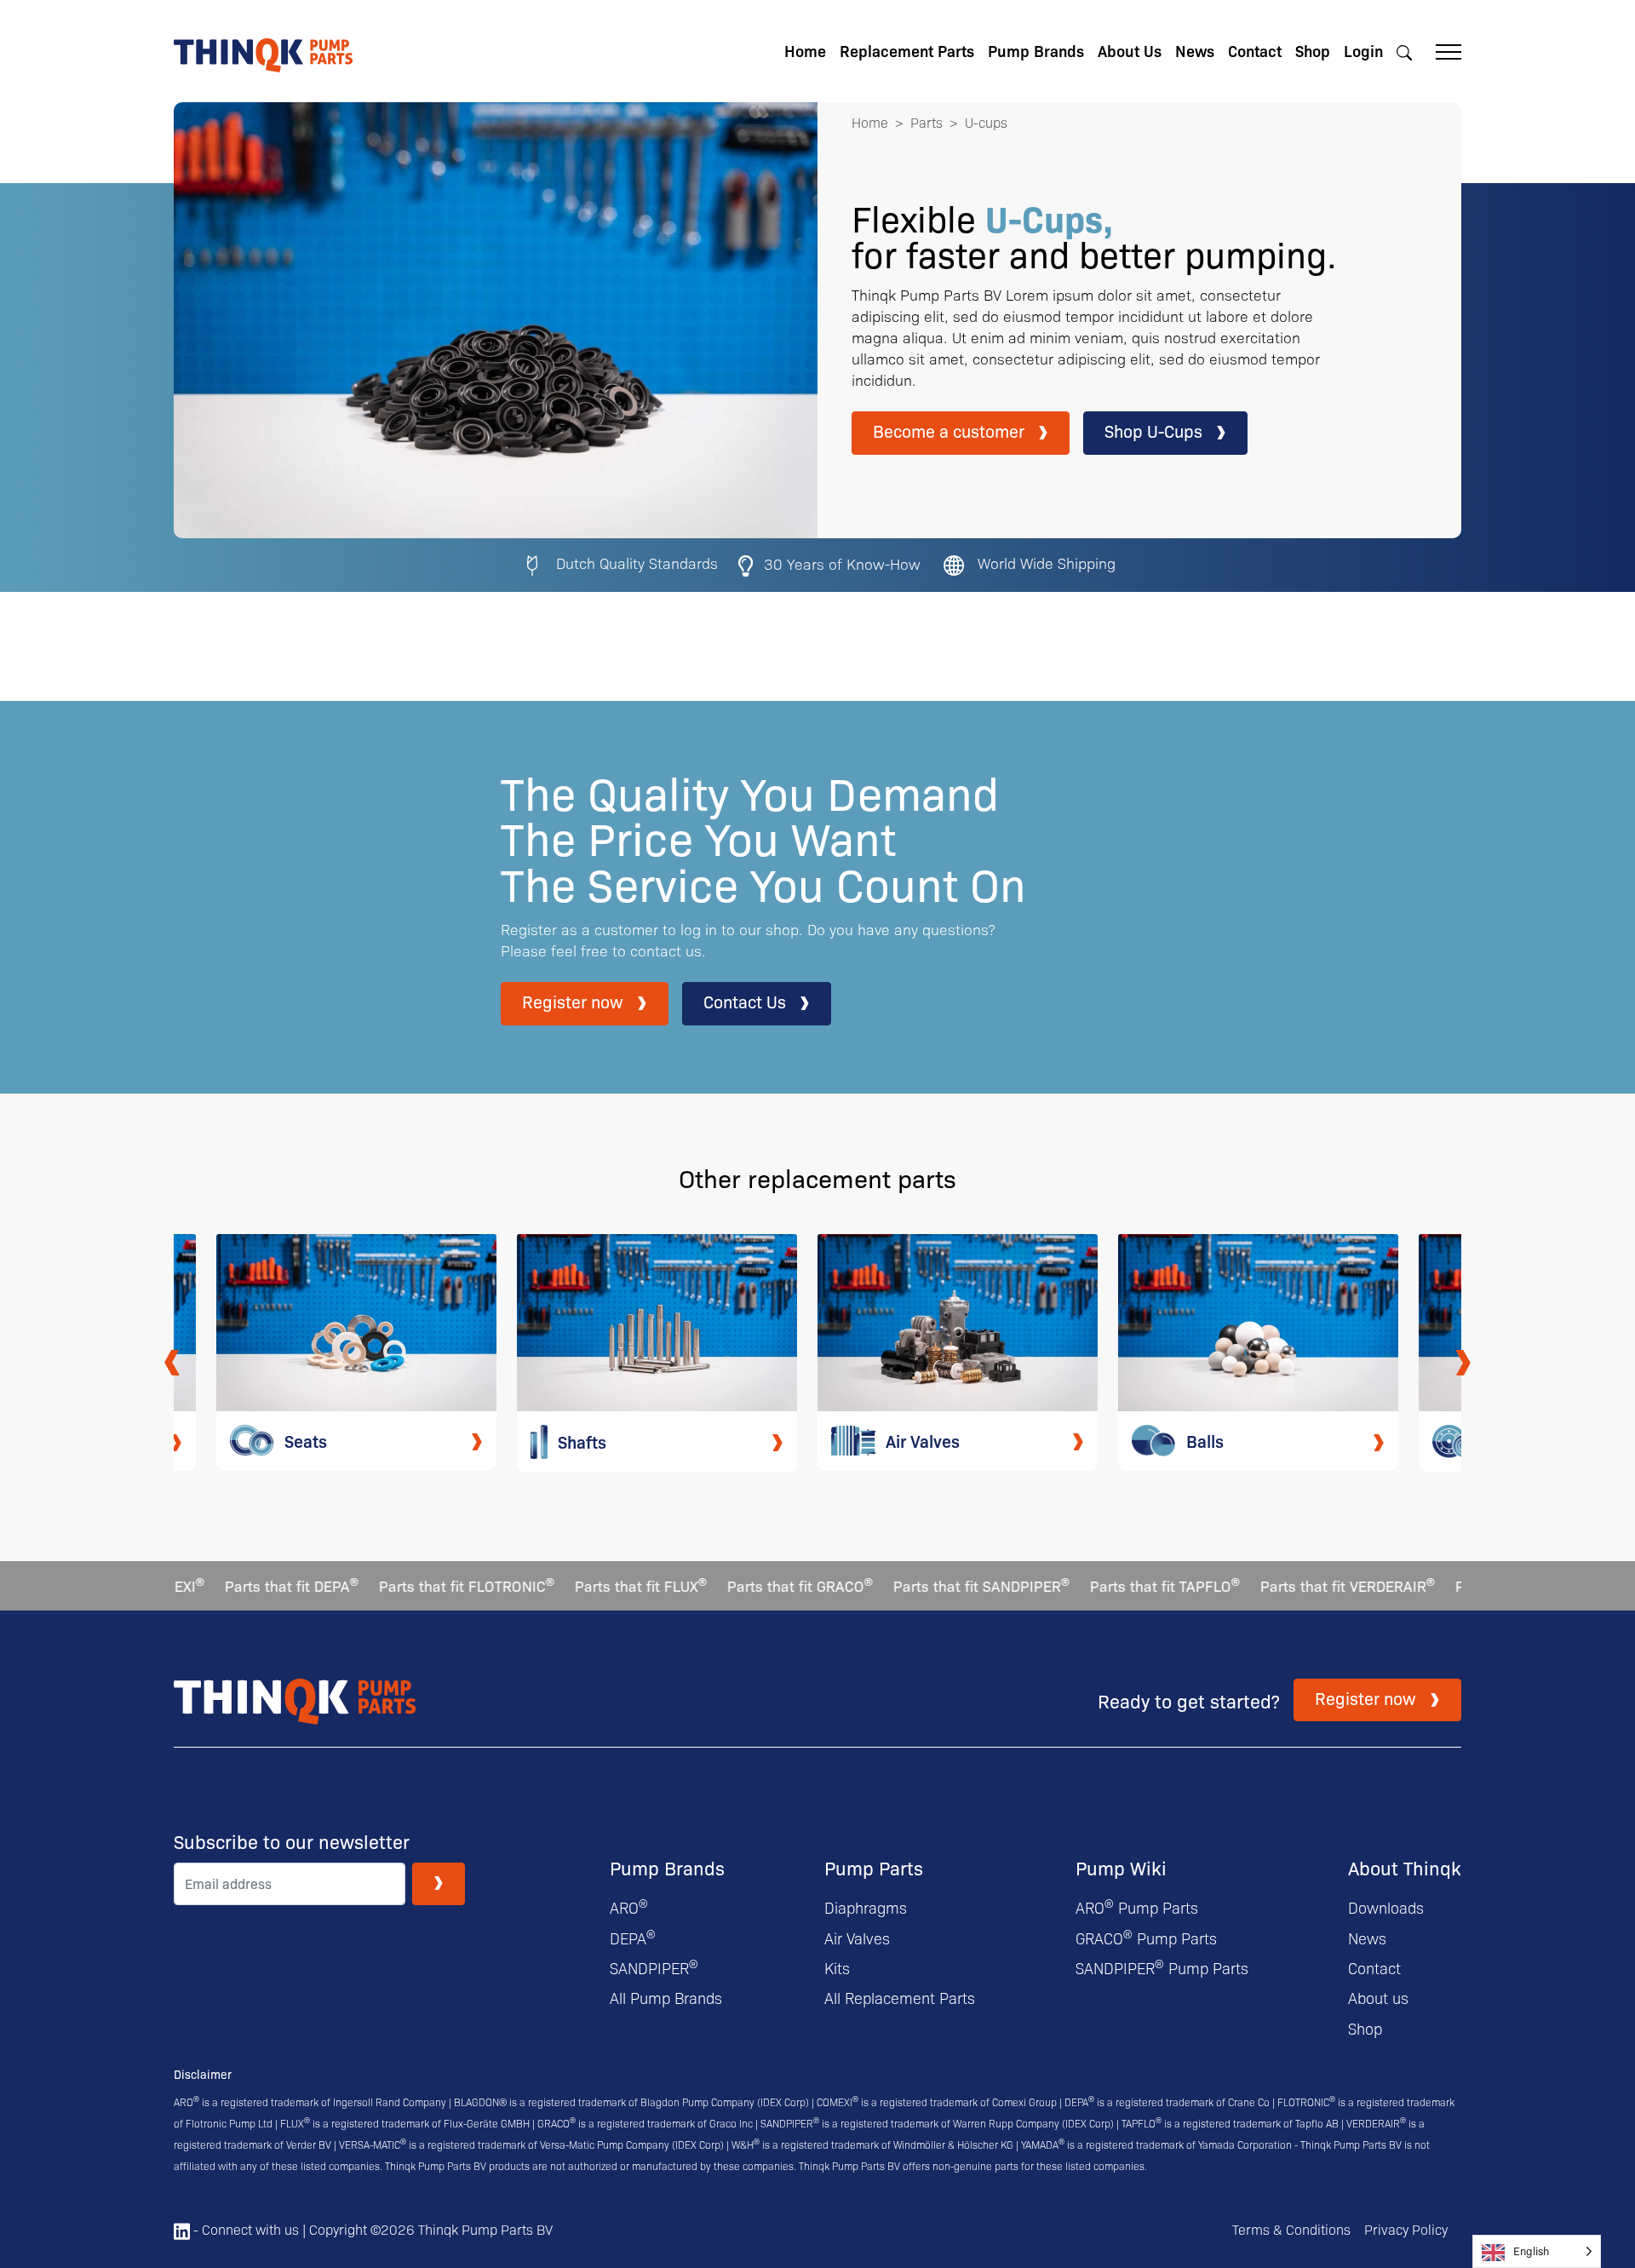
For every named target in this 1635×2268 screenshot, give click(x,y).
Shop (1313, 51)
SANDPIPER (654, 1968)
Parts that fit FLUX (590, 1585)
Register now (573, 1001)
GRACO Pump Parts (1146, 1938)
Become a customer (949, 431)
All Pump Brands (666, 1998)
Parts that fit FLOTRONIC (416, 1585)
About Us (1130, 51)
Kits (837, 1968)
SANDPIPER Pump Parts (1162, 1968)
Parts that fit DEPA (241, 1585)
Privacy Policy (1406, 2229)
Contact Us (745, 1001)
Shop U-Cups (1153, 431)
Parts (926, 122)
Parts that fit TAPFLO (1114, 1585)
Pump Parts (874, 1867)
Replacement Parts (907, 51)
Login (1363, 51)
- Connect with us (244, 2229)
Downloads (1386, 1907)
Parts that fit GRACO (749, 1585)
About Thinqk (1405, 1867)
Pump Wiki (1121, 1867)
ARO (629, 1907)
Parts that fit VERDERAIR (1297, 1585)
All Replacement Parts (900, 1998)
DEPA (633, 1938)
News (1195, 51)
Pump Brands (1036, 51)
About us (1378, 1998)
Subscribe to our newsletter (292, 1841)
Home (805, 51)
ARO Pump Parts (1137, 1907)
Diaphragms (866, 1907)
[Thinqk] (263, 49)
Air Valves (857, 1938)
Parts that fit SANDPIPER (930, 1585)
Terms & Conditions (1291, 2229)
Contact (1255, 51)
